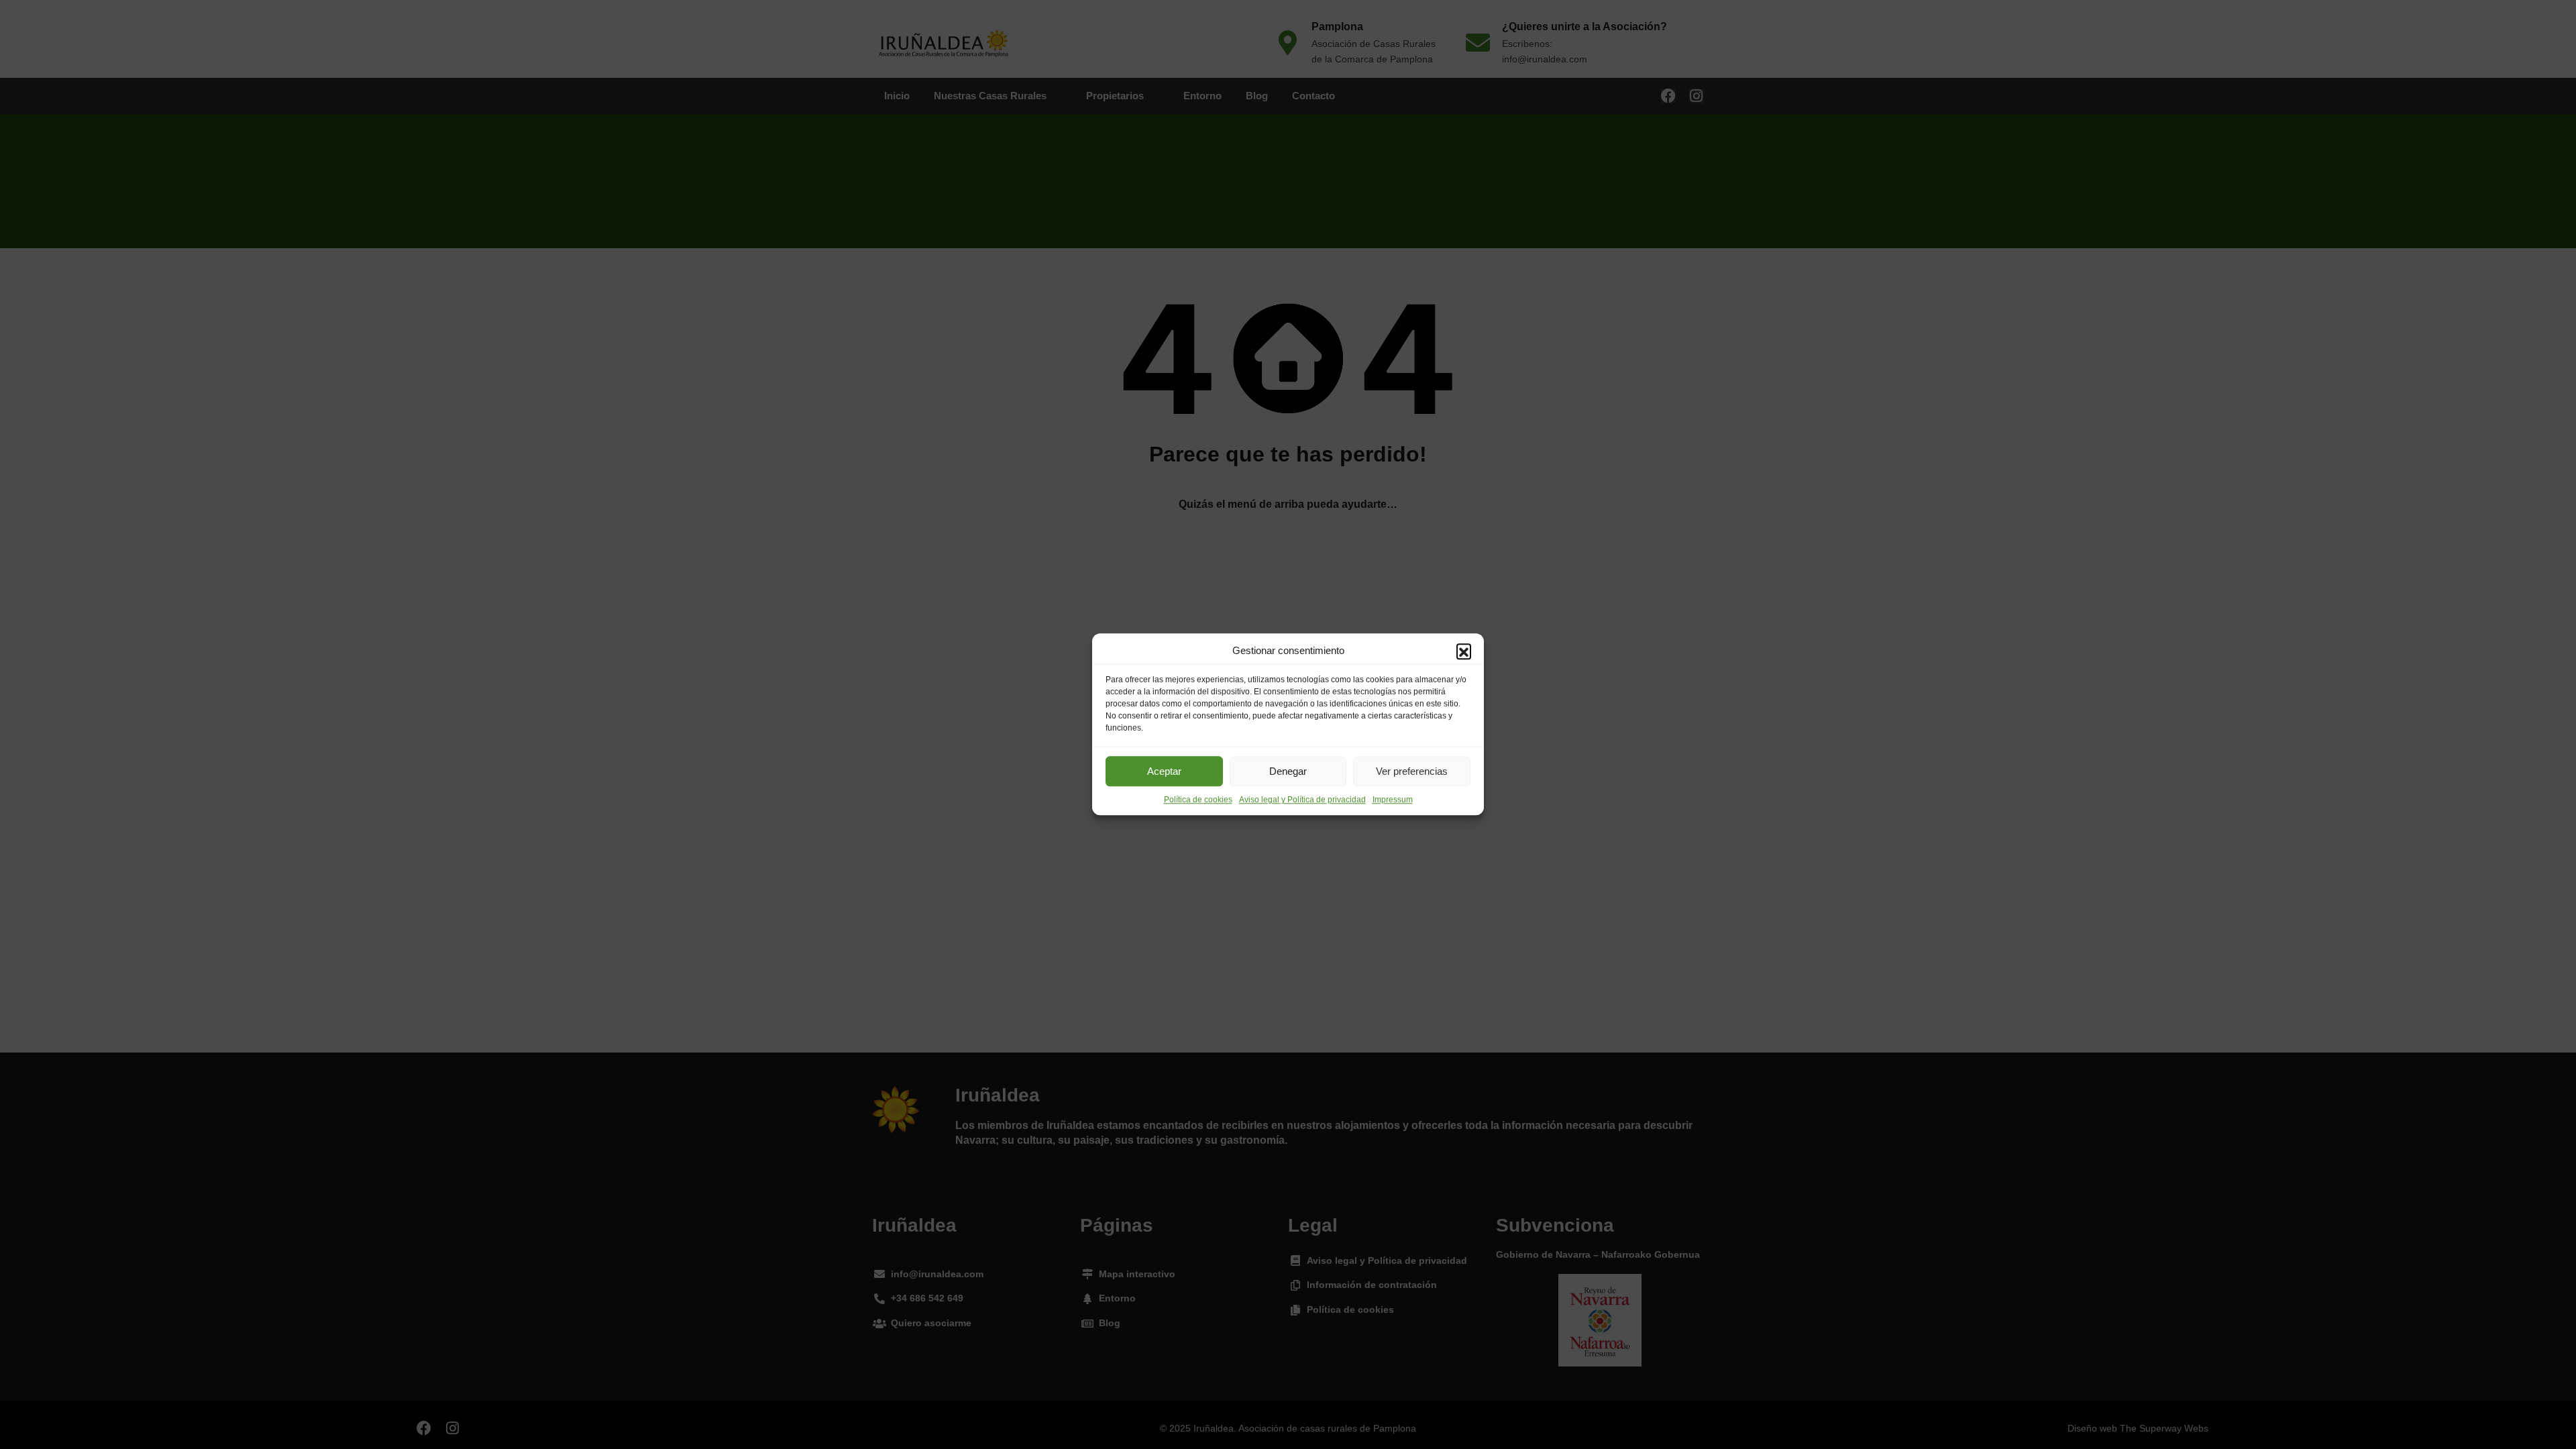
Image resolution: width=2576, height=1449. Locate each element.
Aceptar (1164, 771)
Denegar (1288, 771)
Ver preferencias (1412, 771)
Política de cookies (1198, 800)
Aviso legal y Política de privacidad (1302, 800)
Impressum (1393, 800)
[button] (1464, 651)
